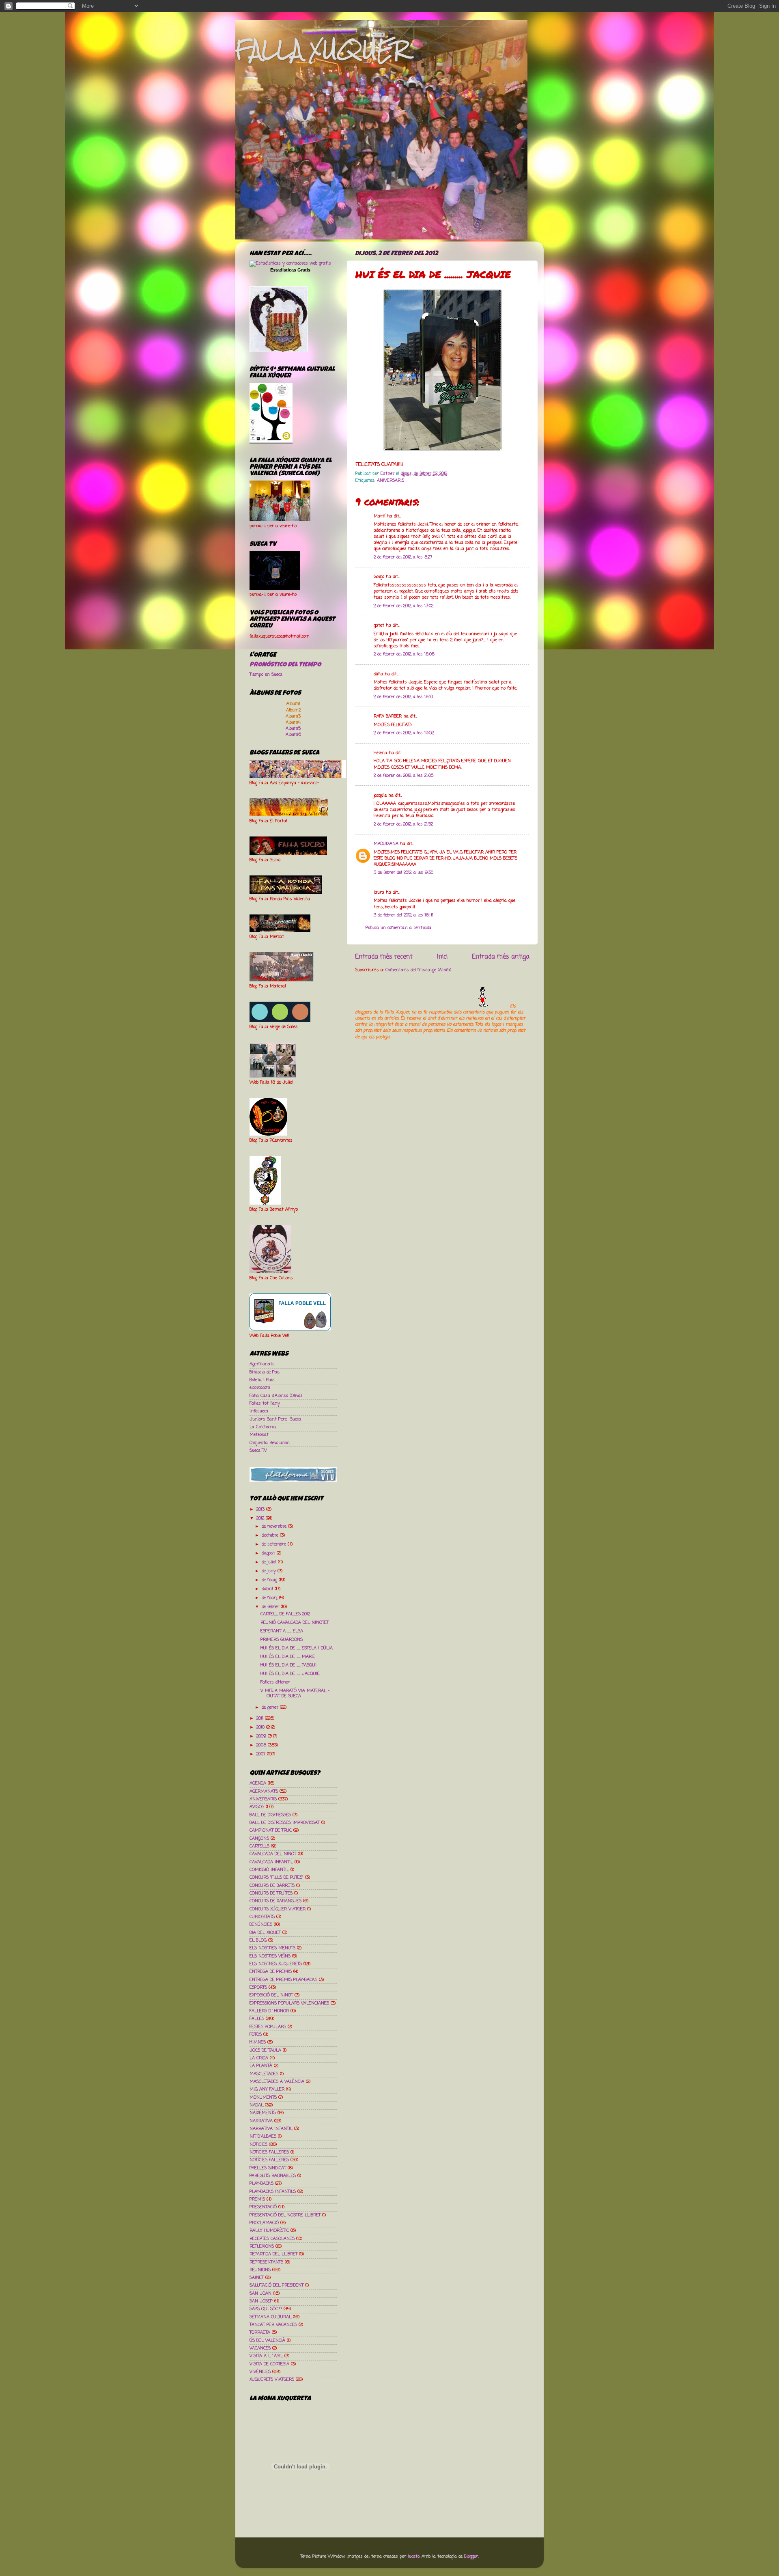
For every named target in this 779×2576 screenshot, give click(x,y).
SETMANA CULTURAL (270, 2317)
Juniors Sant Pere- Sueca (275, 1419)
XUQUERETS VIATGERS (272, 2380)
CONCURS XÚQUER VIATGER (278, 1909)
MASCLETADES (264, 2074)
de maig (270, 1580)
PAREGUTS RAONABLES (273, 2176)
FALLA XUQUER (322, 49)
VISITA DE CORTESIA (269, 2364)
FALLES (257, 2019)
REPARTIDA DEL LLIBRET (273, 2254)
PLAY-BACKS (261, 2184)
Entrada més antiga (501, 957)
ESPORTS (258, 1988)
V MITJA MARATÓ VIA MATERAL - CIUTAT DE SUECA (295, 1693)
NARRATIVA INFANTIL (271, 2129)
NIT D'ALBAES (263, 2136)
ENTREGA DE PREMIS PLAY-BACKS (283, 1980)
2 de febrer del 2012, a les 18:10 (403, 697)
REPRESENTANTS (266, 2262)
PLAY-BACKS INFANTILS (273, 2192)
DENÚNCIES (261, 1925)
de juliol (270, 1562)
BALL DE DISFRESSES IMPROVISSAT (285, 1823)
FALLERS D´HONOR (269, 2011)
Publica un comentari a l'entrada (398, 928)
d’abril (268, 1589)
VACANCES (260, 2348)
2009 (262, 1736)
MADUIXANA (386, 844)
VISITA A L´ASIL (266, 2356)
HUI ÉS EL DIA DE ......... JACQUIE (290, 1674)
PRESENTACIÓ (263, 2207)
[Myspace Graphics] (432, 1006)
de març (270, 1598)
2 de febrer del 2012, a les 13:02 (403, 606)
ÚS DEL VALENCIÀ (267, 2341)
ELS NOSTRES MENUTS (272, 1948)
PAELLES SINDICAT (268, 2168)
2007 (262, 1754)
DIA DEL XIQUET (265, 1933)
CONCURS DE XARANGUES (275, 1901)
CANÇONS (259, 1839)
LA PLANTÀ (261, 2066)
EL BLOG (258, 1940)
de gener (271, 1707)
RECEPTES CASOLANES (272, 2239)
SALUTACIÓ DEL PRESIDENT (277, 2285)
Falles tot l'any (265, 1403)
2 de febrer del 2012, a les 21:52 (403, 824)
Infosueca (259, 1411)
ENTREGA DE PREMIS (271, 1972)
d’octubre (271, 1535)
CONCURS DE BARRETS (272, 1886)
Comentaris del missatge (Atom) (418, 970)
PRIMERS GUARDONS (282, 1640)
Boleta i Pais (262, 1380)
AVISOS (257, 1807)
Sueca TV (258, 1451)
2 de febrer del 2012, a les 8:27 (403, 557)
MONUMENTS (263, 2097)
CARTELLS (259, 1846)
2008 (262, 1745)
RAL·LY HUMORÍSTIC (269, 2231)
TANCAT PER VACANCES (273, 2325)
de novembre (275, 1526)
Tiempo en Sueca (266, 675)
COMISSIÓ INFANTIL (269, 1870)
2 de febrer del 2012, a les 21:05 (403, 776)
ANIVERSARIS (391, 481)
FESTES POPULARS (268, 2027)
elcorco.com (260, 1388)
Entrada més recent (384, 957)
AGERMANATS (264, 1791)
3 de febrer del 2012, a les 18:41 (403, 915)
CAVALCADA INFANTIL (271, 1862)
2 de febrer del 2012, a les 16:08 (404, 654)
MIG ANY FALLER (267, 2089)
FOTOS (256, 2035)
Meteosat (259, 1435)
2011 (261, 1718)
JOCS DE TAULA (265, 2050)
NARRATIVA (261, 2121)
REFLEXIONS (262, 2246)
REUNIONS (260, 2270)
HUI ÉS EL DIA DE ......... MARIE (288, 1657)
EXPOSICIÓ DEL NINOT (271, 1995)
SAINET (257, 2278)
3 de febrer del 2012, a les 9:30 (403, 873)
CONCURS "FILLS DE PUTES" (277, 1878)
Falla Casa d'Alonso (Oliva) (276, 1396)
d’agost (269, 1553)
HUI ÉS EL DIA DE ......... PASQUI (288, 1665)
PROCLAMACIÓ (264, 2223)
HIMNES (258, 2042)
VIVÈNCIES (260, 2372)
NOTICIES (258, 2145)
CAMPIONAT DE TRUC (271, 1830)
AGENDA (258, 1783)
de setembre (275, 1544)
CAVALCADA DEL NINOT (273, 1854)
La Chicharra (263, 1427)
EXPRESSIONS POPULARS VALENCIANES (289, 2003)
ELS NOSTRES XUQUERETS (276, 1964)
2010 (261, 1727)
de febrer (271, 1607)
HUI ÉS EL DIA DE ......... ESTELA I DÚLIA (297, 1648)
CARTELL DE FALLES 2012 (285, 1614)
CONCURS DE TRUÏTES (271, 1893)
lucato (414, 2557)
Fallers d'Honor (275, 1682)
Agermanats (262, 1364)
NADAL (256, 2105)
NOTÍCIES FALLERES (269, 2160)
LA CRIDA (259, 2058)
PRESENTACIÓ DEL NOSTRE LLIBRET (285, 2215)
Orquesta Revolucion (270, 1443)
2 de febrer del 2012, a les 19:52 (404, 733)
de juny (270, 1571)
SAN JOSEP (261, 2301)
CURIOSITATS (262, 1917)
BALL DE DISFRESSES (270, 1815)
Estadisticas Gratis (290, 270)
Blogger (471, 2557)
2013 (261, 1509)
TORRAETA (260, 2332)
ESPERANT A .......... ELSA (282, 1631)
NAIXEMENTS (263, 2113)
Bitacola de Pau (265, 1372)
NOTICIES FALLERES (269, 2152)
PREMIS (257, 2199)
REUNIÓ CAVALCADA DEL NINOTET (295, 1623)
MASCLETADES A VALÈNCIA (277, 2082)
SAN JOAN (260, 2294)
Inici (442, 957)
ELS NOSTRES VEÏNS (270, 1956)
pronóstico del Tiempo (285, 665)
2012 (261, 1518)
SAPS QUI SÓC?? (266, 2309)
